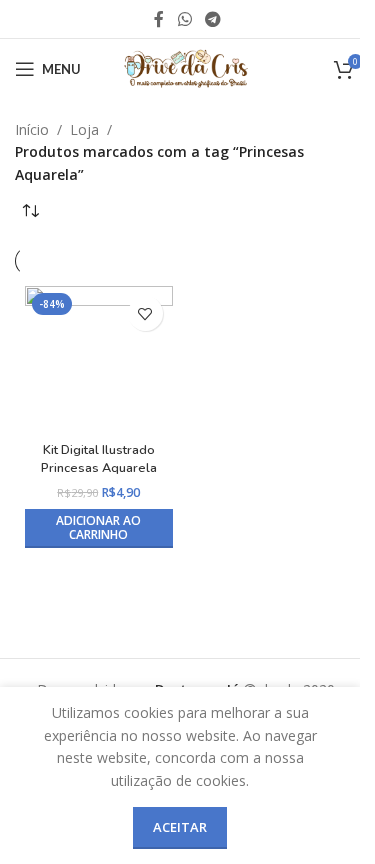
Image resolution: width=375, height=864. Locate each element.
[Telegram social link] (213, 19)
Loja (84, 129)
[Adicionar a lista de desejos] (145, 313)
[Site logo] (187, 67)
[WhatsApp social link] (184, 19)
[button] (99, 528)
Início (32, 129)
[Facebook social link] (159, 19)
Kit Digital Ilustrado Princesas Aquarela (99, 458)
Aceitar (180, 827)
